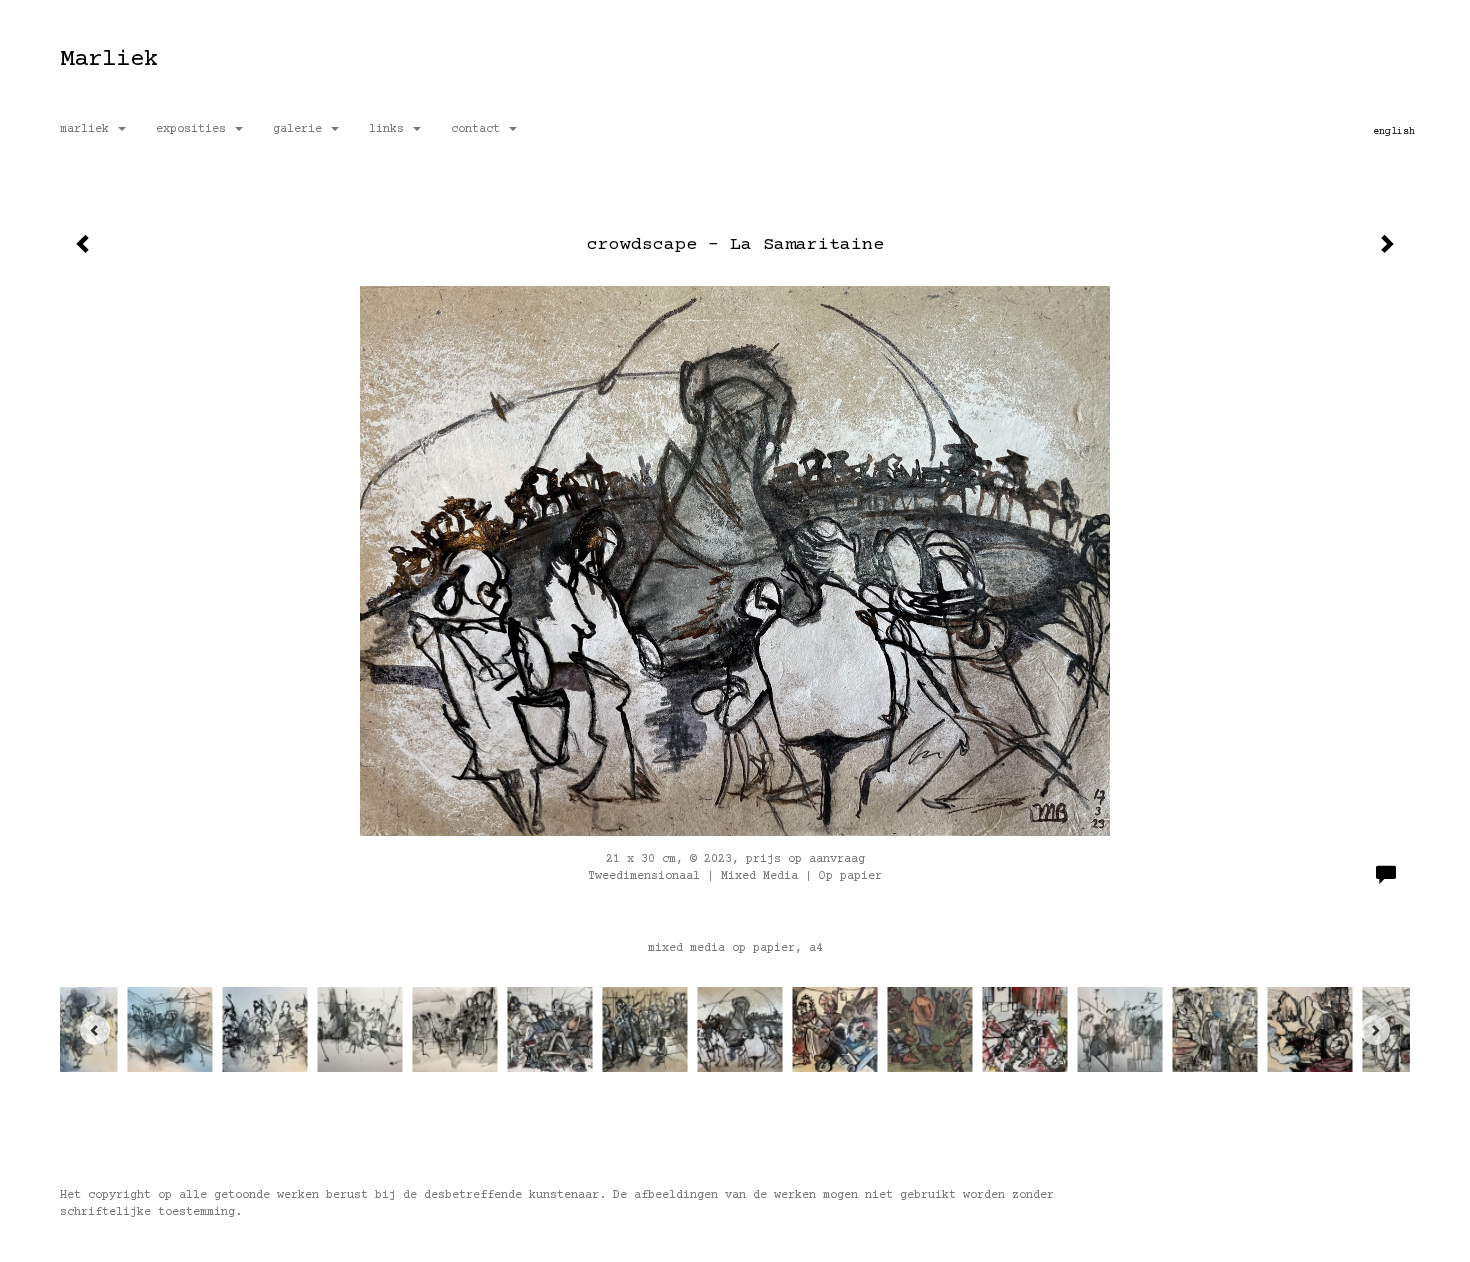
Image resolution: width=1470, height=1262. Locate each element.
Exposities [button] (194, 129)
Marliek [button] (88, 129)
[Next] (1375, 1030)
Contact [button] (479, 129)
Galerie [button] (301, 129)
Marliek (109, 59)
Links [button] (390, 129)
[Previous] (95, 1030)
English (1394, 131)
